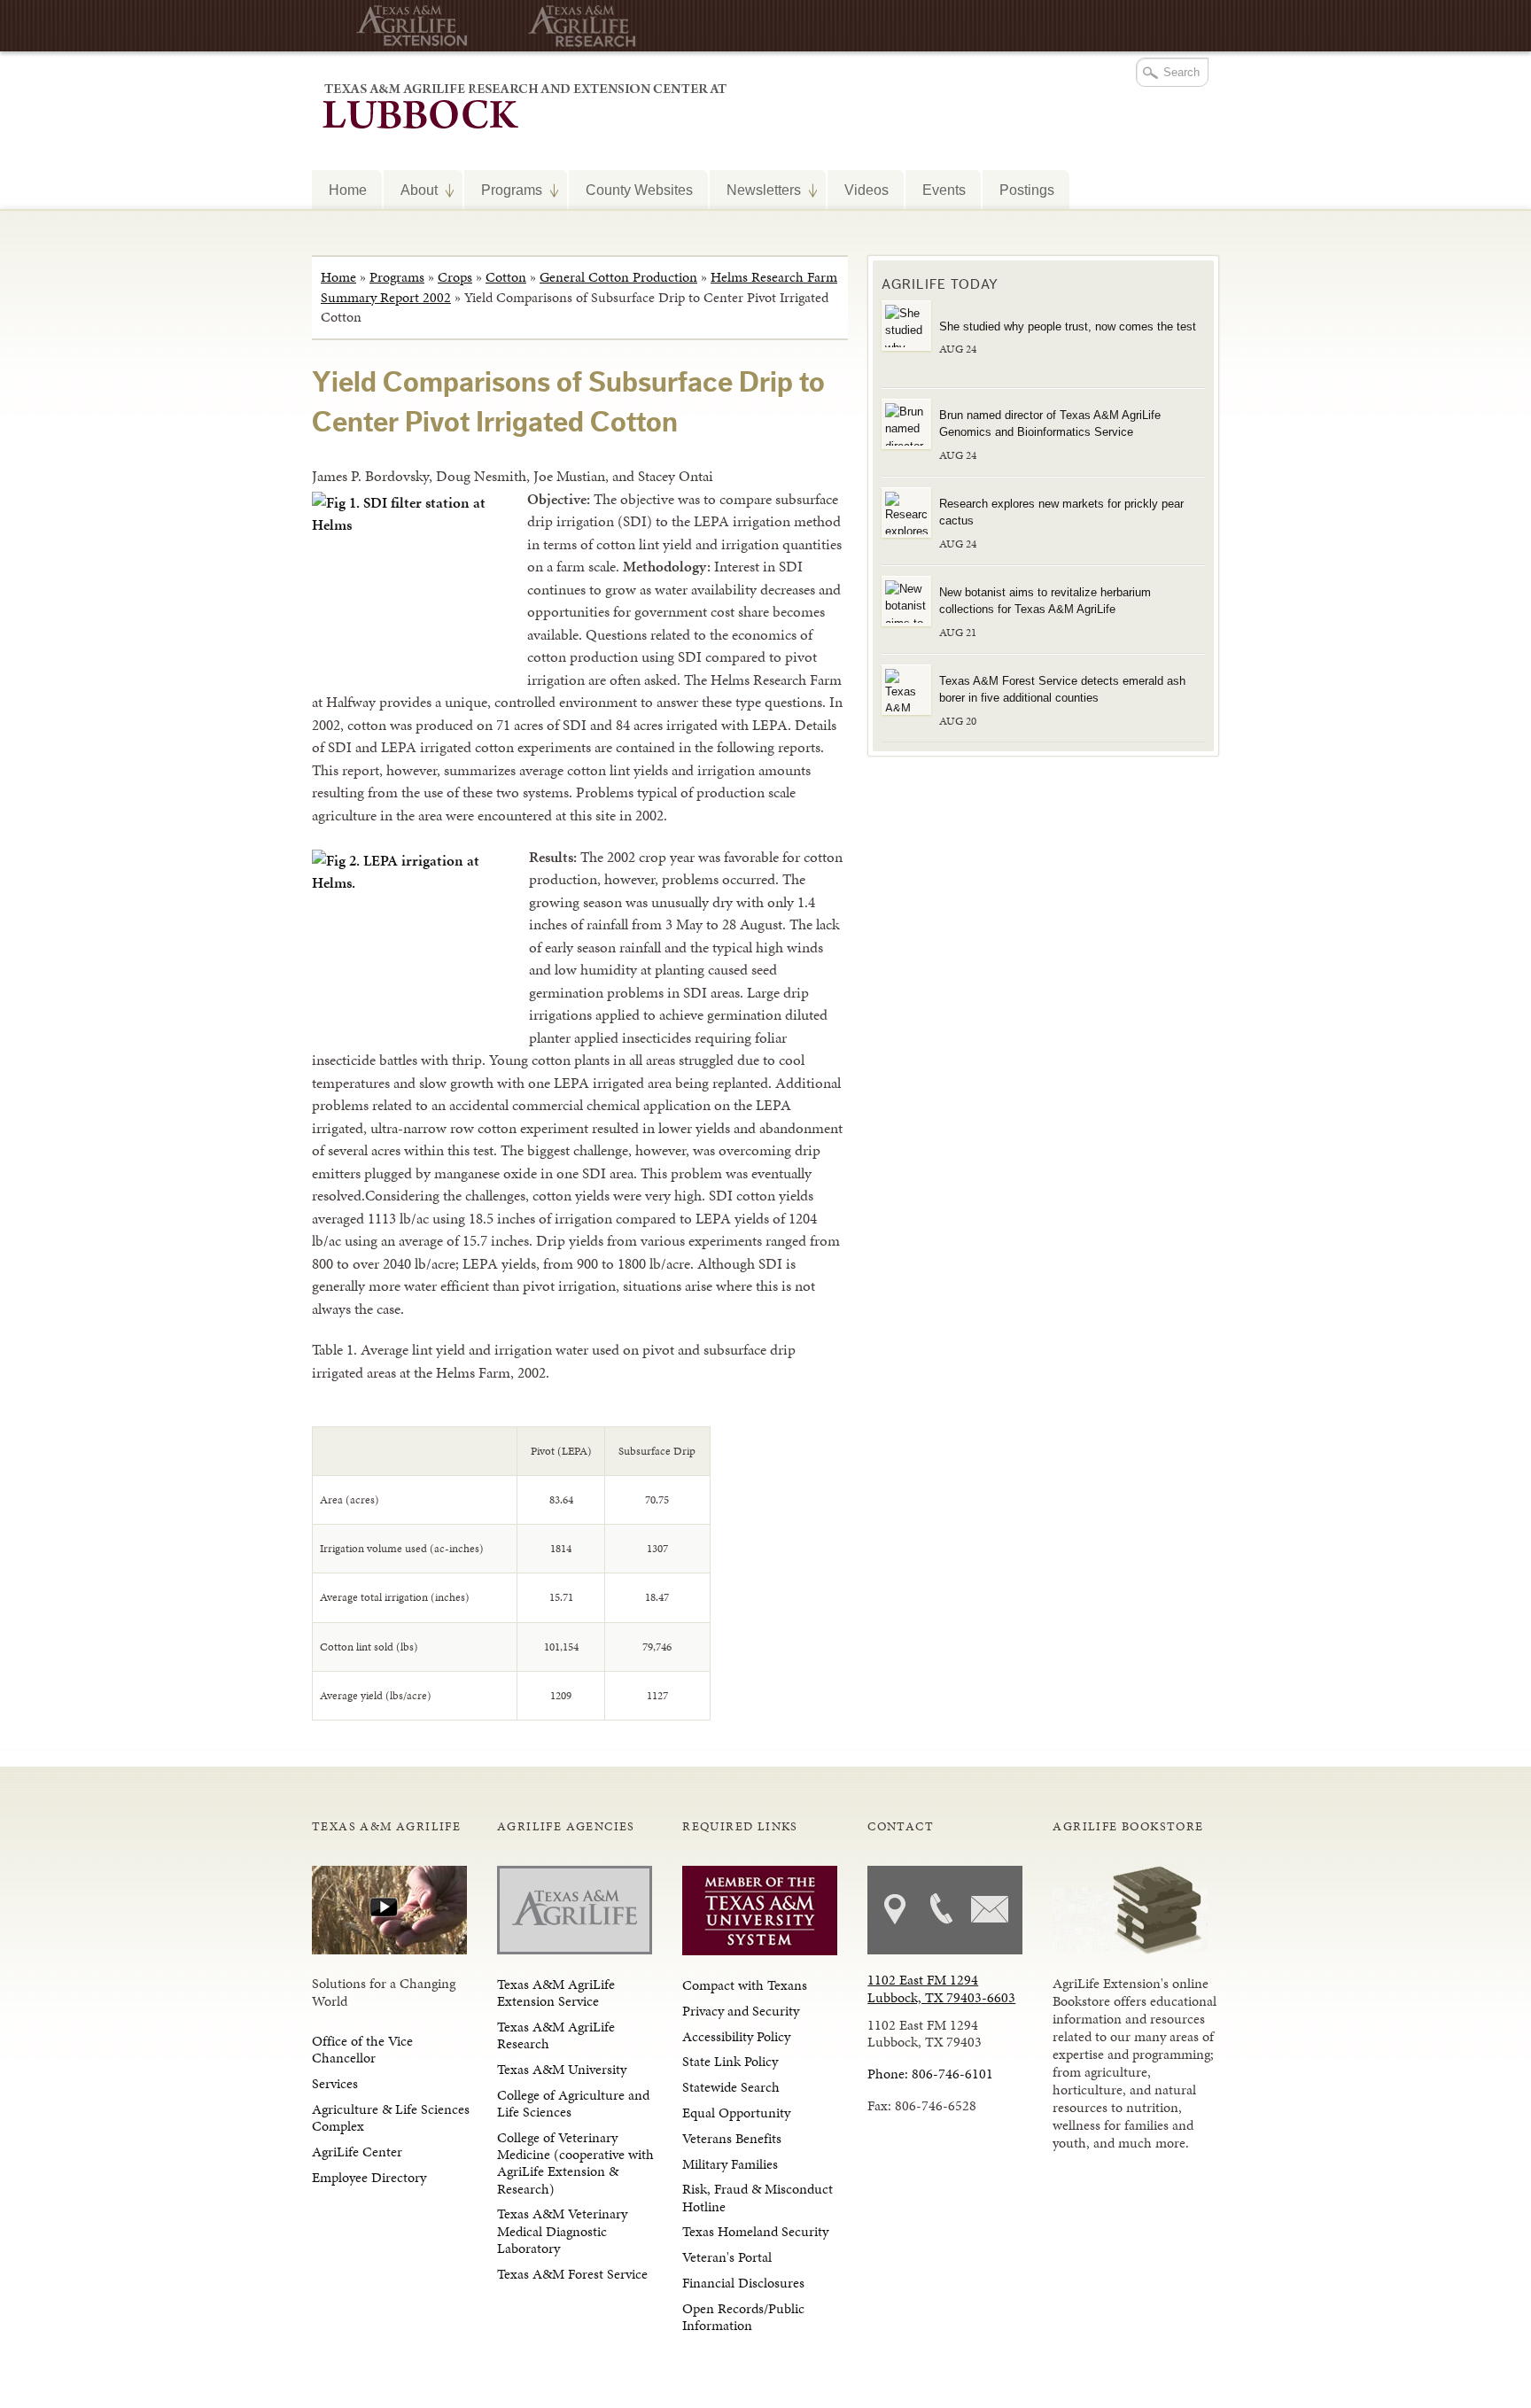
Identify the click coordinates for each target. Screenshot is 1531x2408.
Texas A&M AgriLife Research (556, 2035)
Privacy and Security (741, 2011)
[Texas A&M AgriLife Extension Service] (405, 26)
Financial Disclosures (743, 2283)
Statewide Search (731, 2087)
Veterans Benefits (732, 2138)
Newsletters (755, 190)
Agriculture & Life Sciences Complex (391, 2117)
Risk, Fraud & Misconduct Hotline (758, 2197)
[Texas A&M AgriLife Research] (578, 26)
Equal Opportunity (736, 2113)
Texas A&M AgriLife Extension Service (556, 1992)
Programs (503, 190)
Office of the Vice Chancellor (362, 2049)
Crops (455, 277)
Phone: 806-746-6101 (930, 2074)
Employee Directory (369, 2177)
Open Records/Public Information (743, 2317)
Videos (867, 190)
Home (348, 190)
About (411, 190)
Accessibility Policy (736, 2036)
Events (944, 190)
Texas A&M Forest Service (572, 2274)
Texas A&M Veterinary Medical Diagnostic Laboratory (562, 2230)
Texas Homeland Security (755, 2231)
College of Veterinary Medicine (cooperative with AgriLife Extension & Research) (575, 2163)
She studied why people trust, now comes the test (1068, 326)
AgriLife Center (357, 2152)
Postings (1027, 190)
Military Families (730, 2164)
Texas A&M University (562, 2069)
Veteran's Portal (727, 2257)
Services (335, 2083)
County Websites (639, 190)
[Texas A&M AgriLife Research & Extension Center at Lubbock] (519, 104)
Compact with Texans (745, 1985)
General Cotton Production (618, 277)
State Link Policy (730, 2061)
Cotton (506, 277)
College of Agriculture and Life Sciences (573, 2103)
